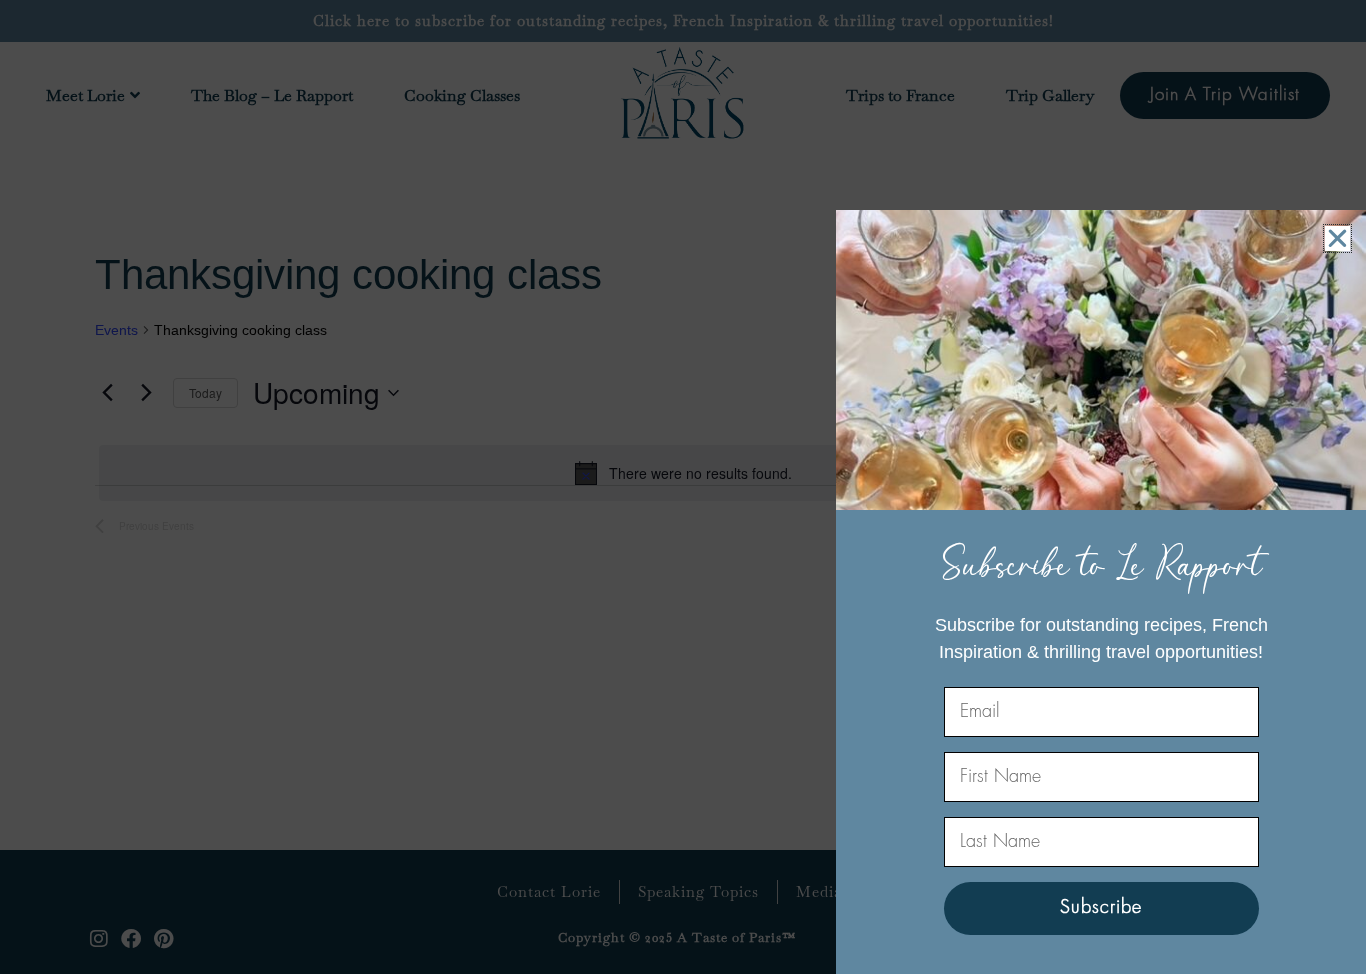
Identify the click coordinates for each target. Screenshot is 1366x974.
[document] (683, 487)
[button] (1337, 238)
